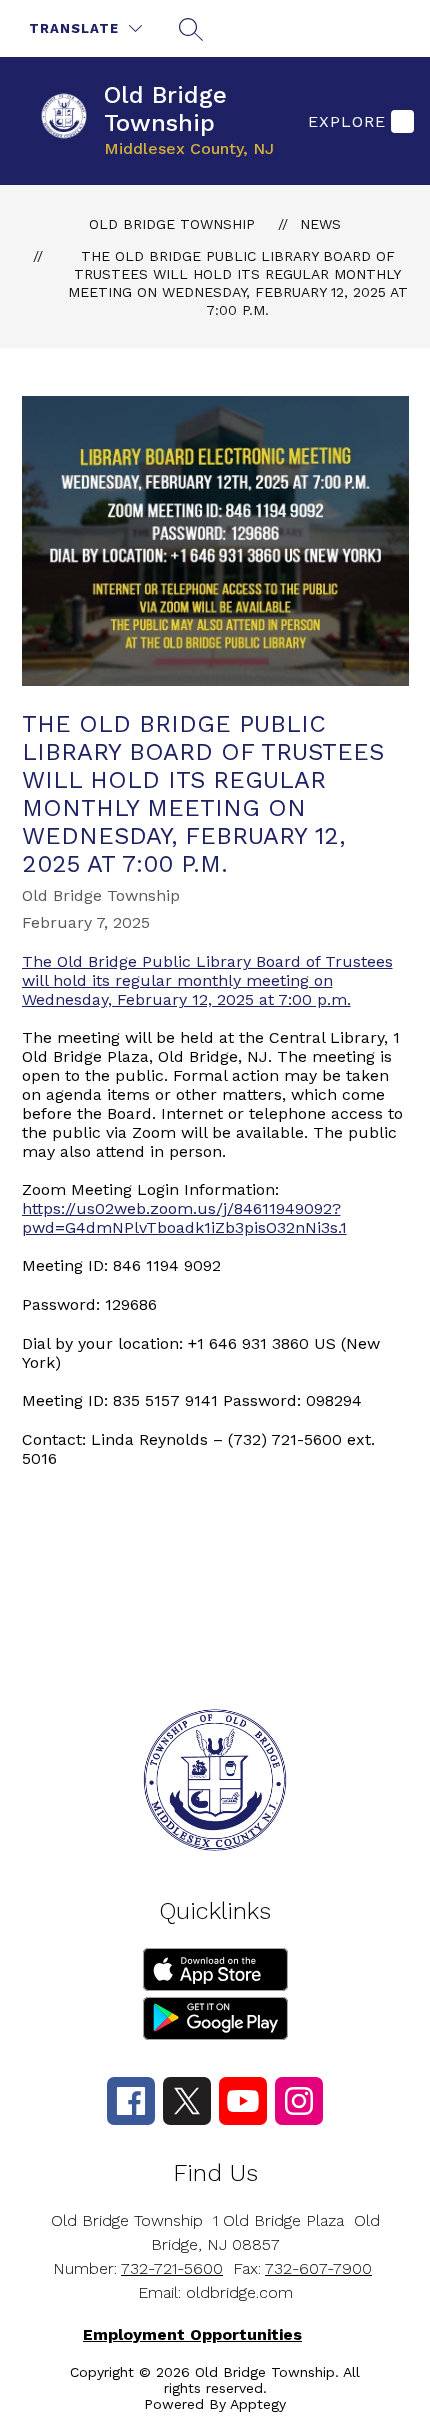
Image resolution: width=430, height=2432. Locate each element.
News (320, 224)
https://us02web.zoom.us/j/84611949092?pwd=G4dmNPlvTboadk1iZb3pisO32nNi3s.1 (184, 1218)
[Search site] (191, 29)
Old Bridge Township (172, 224)
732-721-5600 (172, 2268)
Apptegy (258, 2404)
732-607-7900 (318, 2268)
